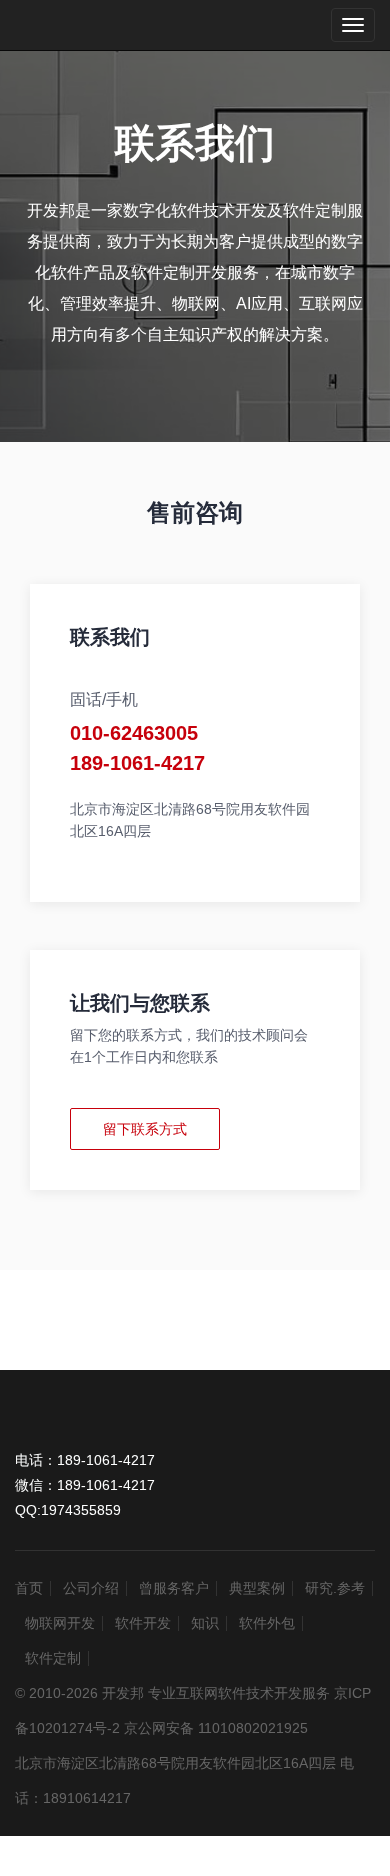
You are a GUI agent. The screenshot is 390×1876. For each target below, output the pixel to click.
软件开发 (143, 1623)
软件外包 (267, 1623)
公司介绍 (91, 1588)
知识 (205, 1623)
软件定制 (53, 1658)
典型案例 (257, 1588)
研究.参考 (335, 1588)
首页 (29, 1588)
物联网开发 (60, 1623)
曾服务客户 (174, 1588)
